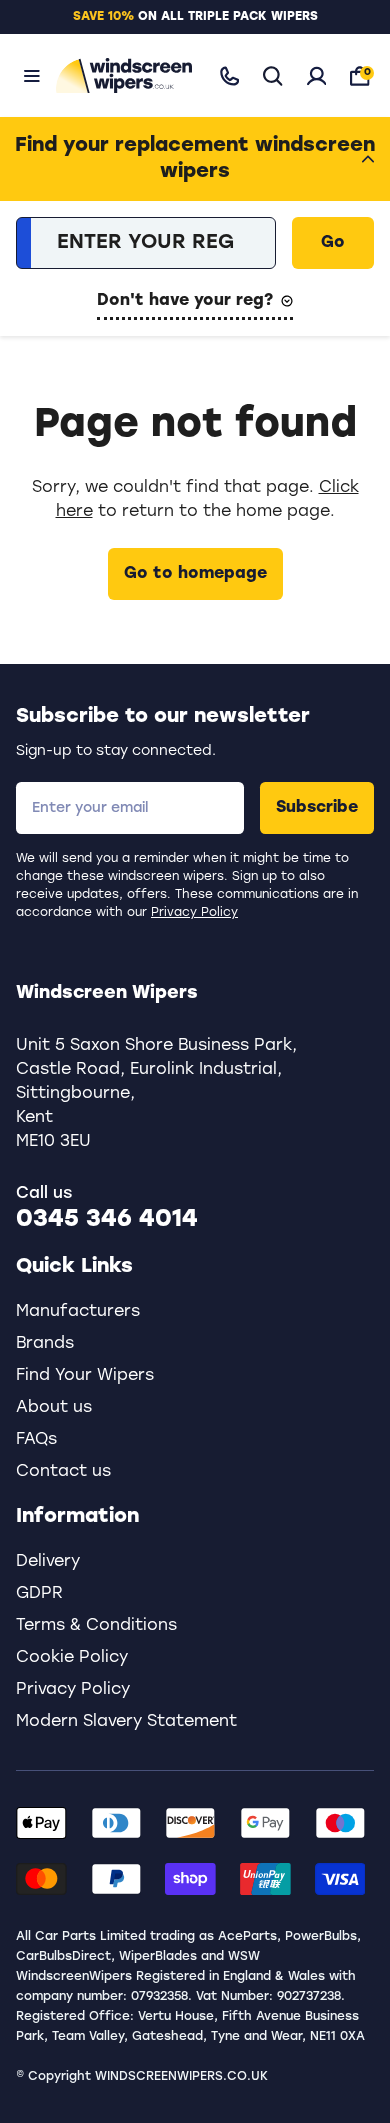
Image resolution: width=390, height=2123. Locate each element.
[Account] (317, 76)
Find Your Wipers (85, 1376)
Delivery (48, 1562)
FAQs (36, 1440)
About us (54, 1408)
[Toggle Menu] (32, 76)
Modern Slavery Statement (126, 1722)
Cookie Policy (72, 1658)
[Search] (273, 76)
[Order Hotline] (230, 76)
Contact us (63, 1472)
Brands (45, 1344)
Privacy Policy (194, 913)
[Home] (120, 75)
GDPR (39, 1594)
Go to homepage (195, 574)
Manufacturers (78, 1312)
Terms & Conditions (96, 1626)
